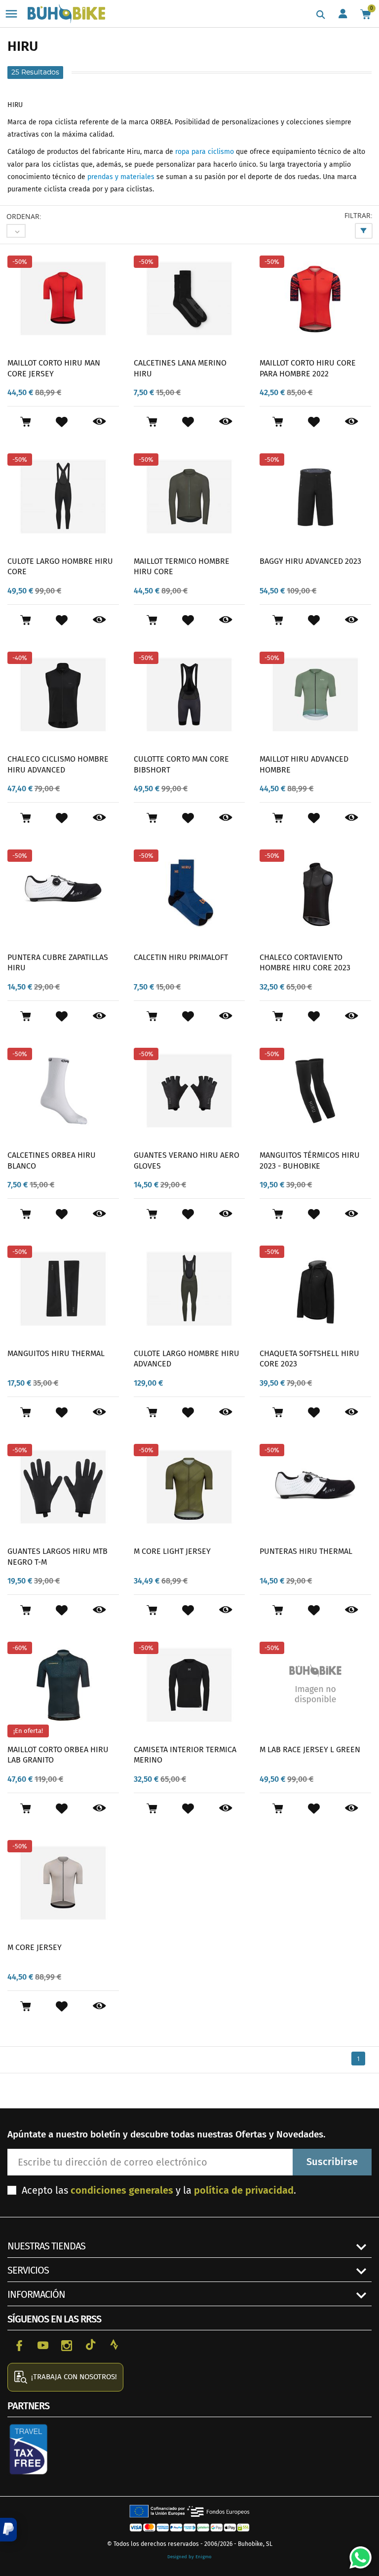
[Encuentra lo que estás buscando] (321, 15)
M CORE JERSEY (35, 1947)
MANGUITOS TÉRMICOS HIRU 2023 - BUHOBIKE (310, 1160)
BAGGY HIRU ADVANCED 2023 (310, 561)
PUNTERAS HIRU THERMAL (306, 1551)
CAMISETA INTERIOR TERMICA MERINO (185, 1755)
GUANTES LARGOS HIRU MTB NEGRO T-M (57, 1557)
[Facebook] (19, 2345)
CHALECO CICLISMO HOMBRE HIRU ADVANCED (58, 764)
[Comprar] (25, 422)
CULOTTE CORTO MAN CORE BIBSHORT (181, 764)
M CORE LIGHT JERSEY (172, 1551)
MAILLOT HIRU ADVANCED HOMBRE (304, 764)
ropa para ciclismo (205, 152)
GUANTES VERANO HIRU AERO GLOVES (187, 1160)
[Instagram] (67, 2345)
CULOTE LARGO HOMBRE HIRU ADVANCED (187, 1359)
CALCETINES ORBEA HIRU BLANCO (52, 1160)
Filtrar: (359, 215)
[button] (8, 2530)
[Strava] (114, 2345)
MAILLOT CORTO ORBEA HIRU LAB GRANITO (58, 1755)
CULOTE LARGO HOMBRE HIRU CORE (60, 567)
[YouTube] (43, 2345)
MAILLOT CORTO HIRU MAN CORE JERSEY (54, 368)
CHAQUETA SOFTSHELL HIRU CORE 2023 (309, 1359)
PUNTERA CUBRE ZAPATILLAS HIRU (58, 963)
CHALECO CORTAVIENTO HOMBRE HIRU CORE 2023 (305, 963)
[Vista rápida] (99, 422)
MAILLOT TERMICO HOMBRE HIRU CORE (182, 567)
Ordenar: (24, 216)
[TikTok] (90, 2345)
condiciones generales (122, 2190)
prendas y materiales (121, 177)
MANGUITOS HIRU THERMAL (56, 1353)
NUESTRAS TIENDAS (46, 2246)
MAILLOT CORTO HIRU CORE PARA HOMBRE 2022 (308, 368)
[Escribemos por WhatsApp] (357, 2554)
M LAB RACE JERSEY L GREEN (310, 1749)
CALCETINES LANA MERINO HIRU (180, 368)
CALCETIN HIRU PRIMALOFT (181, 957)
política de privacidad (244, 2190)
